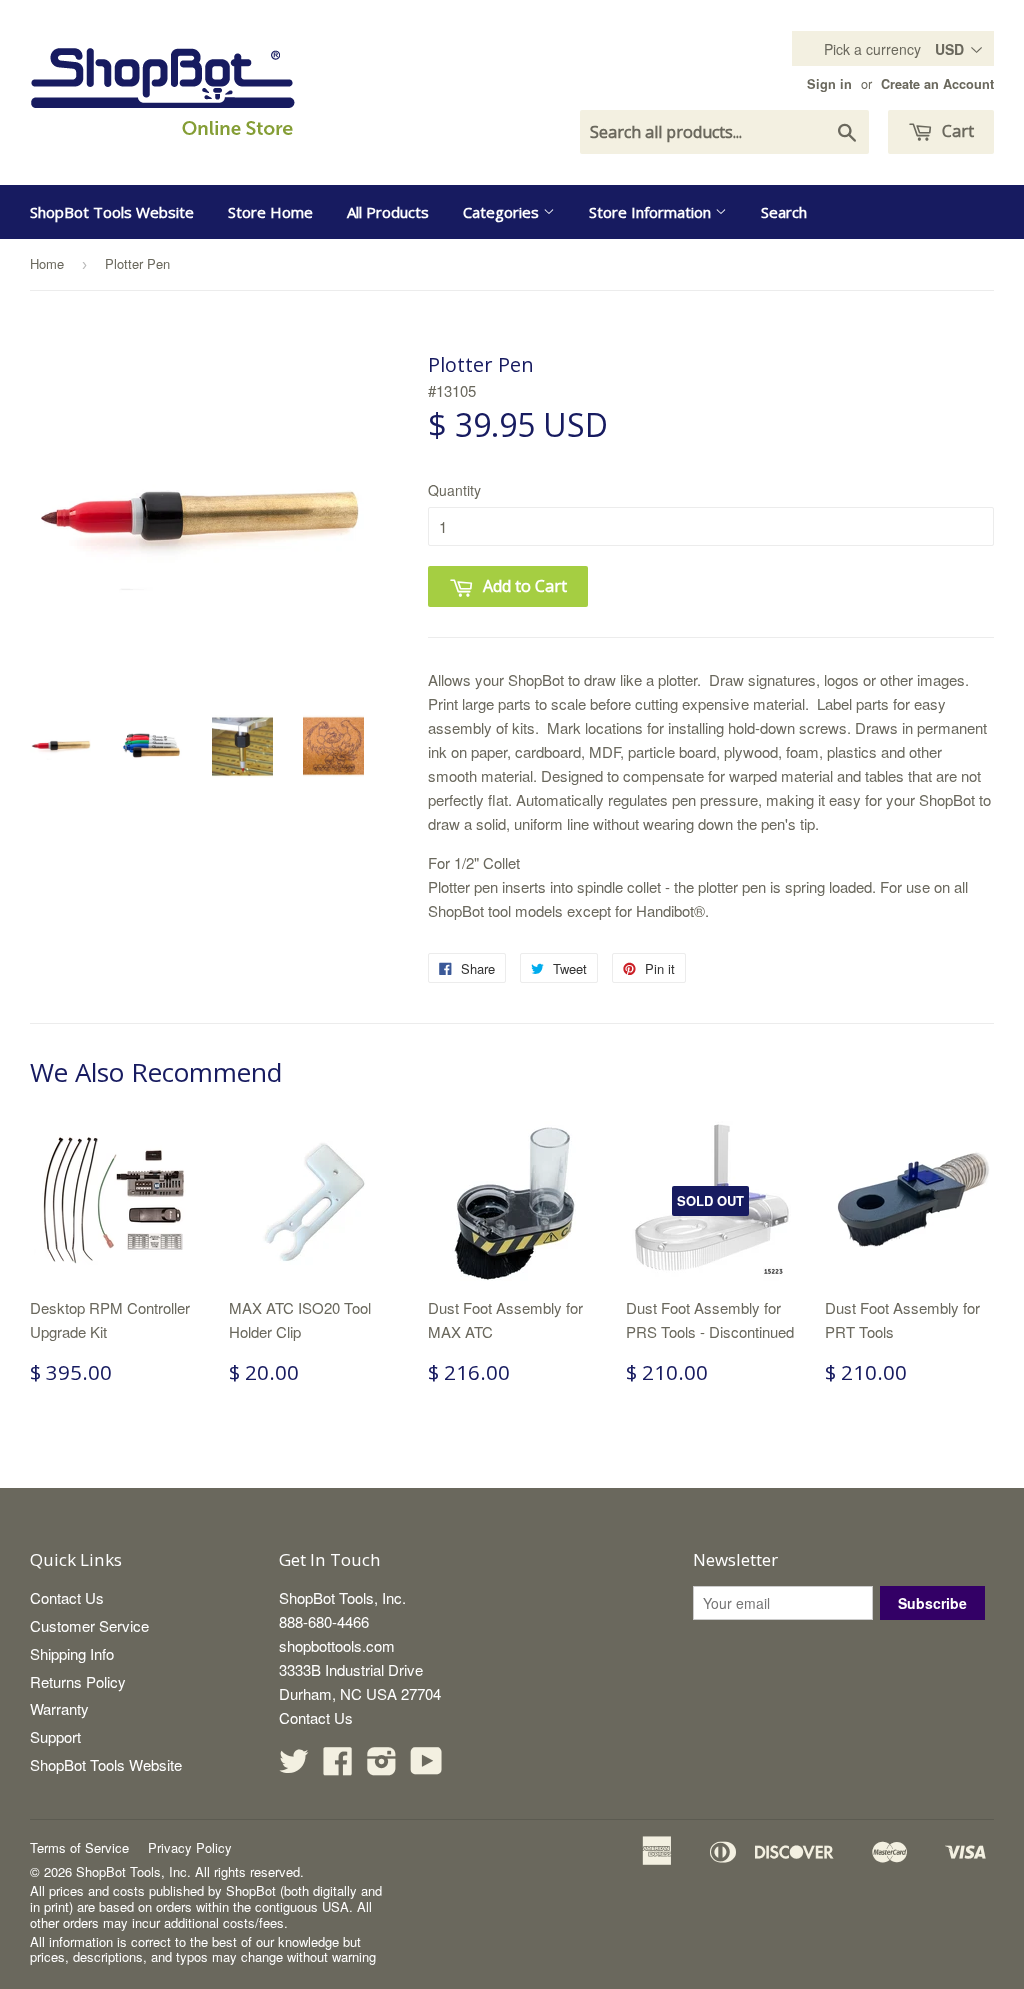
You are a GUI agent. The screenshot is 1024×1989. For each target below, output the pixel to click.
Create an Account (937, 84)
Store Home (270, 212)
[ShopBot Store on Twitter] (294, 1766)
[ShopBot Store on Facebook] (338, 1766)
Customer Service (89, 1625)
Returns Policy (78, 1681)
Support (55, 1736)
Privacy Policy (190, 1847)
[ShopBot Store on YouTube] (426, 1766)
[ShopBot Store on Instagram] (382, 1766)
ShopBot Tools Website (112, 212)
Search (784, 212)
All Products (388, 212)
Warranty (59, 1708)
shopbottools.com (337, 1645)
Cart (956, 131)
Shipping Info (72, 1653)
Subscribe (932, 1603)
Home (47, 263)
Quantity (454, 490)
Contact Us (67, 1597)
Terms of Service (79, 1847)
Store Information (652, 212)
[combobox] (724, 132)
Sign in (829, 84)
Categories (503, 212)
